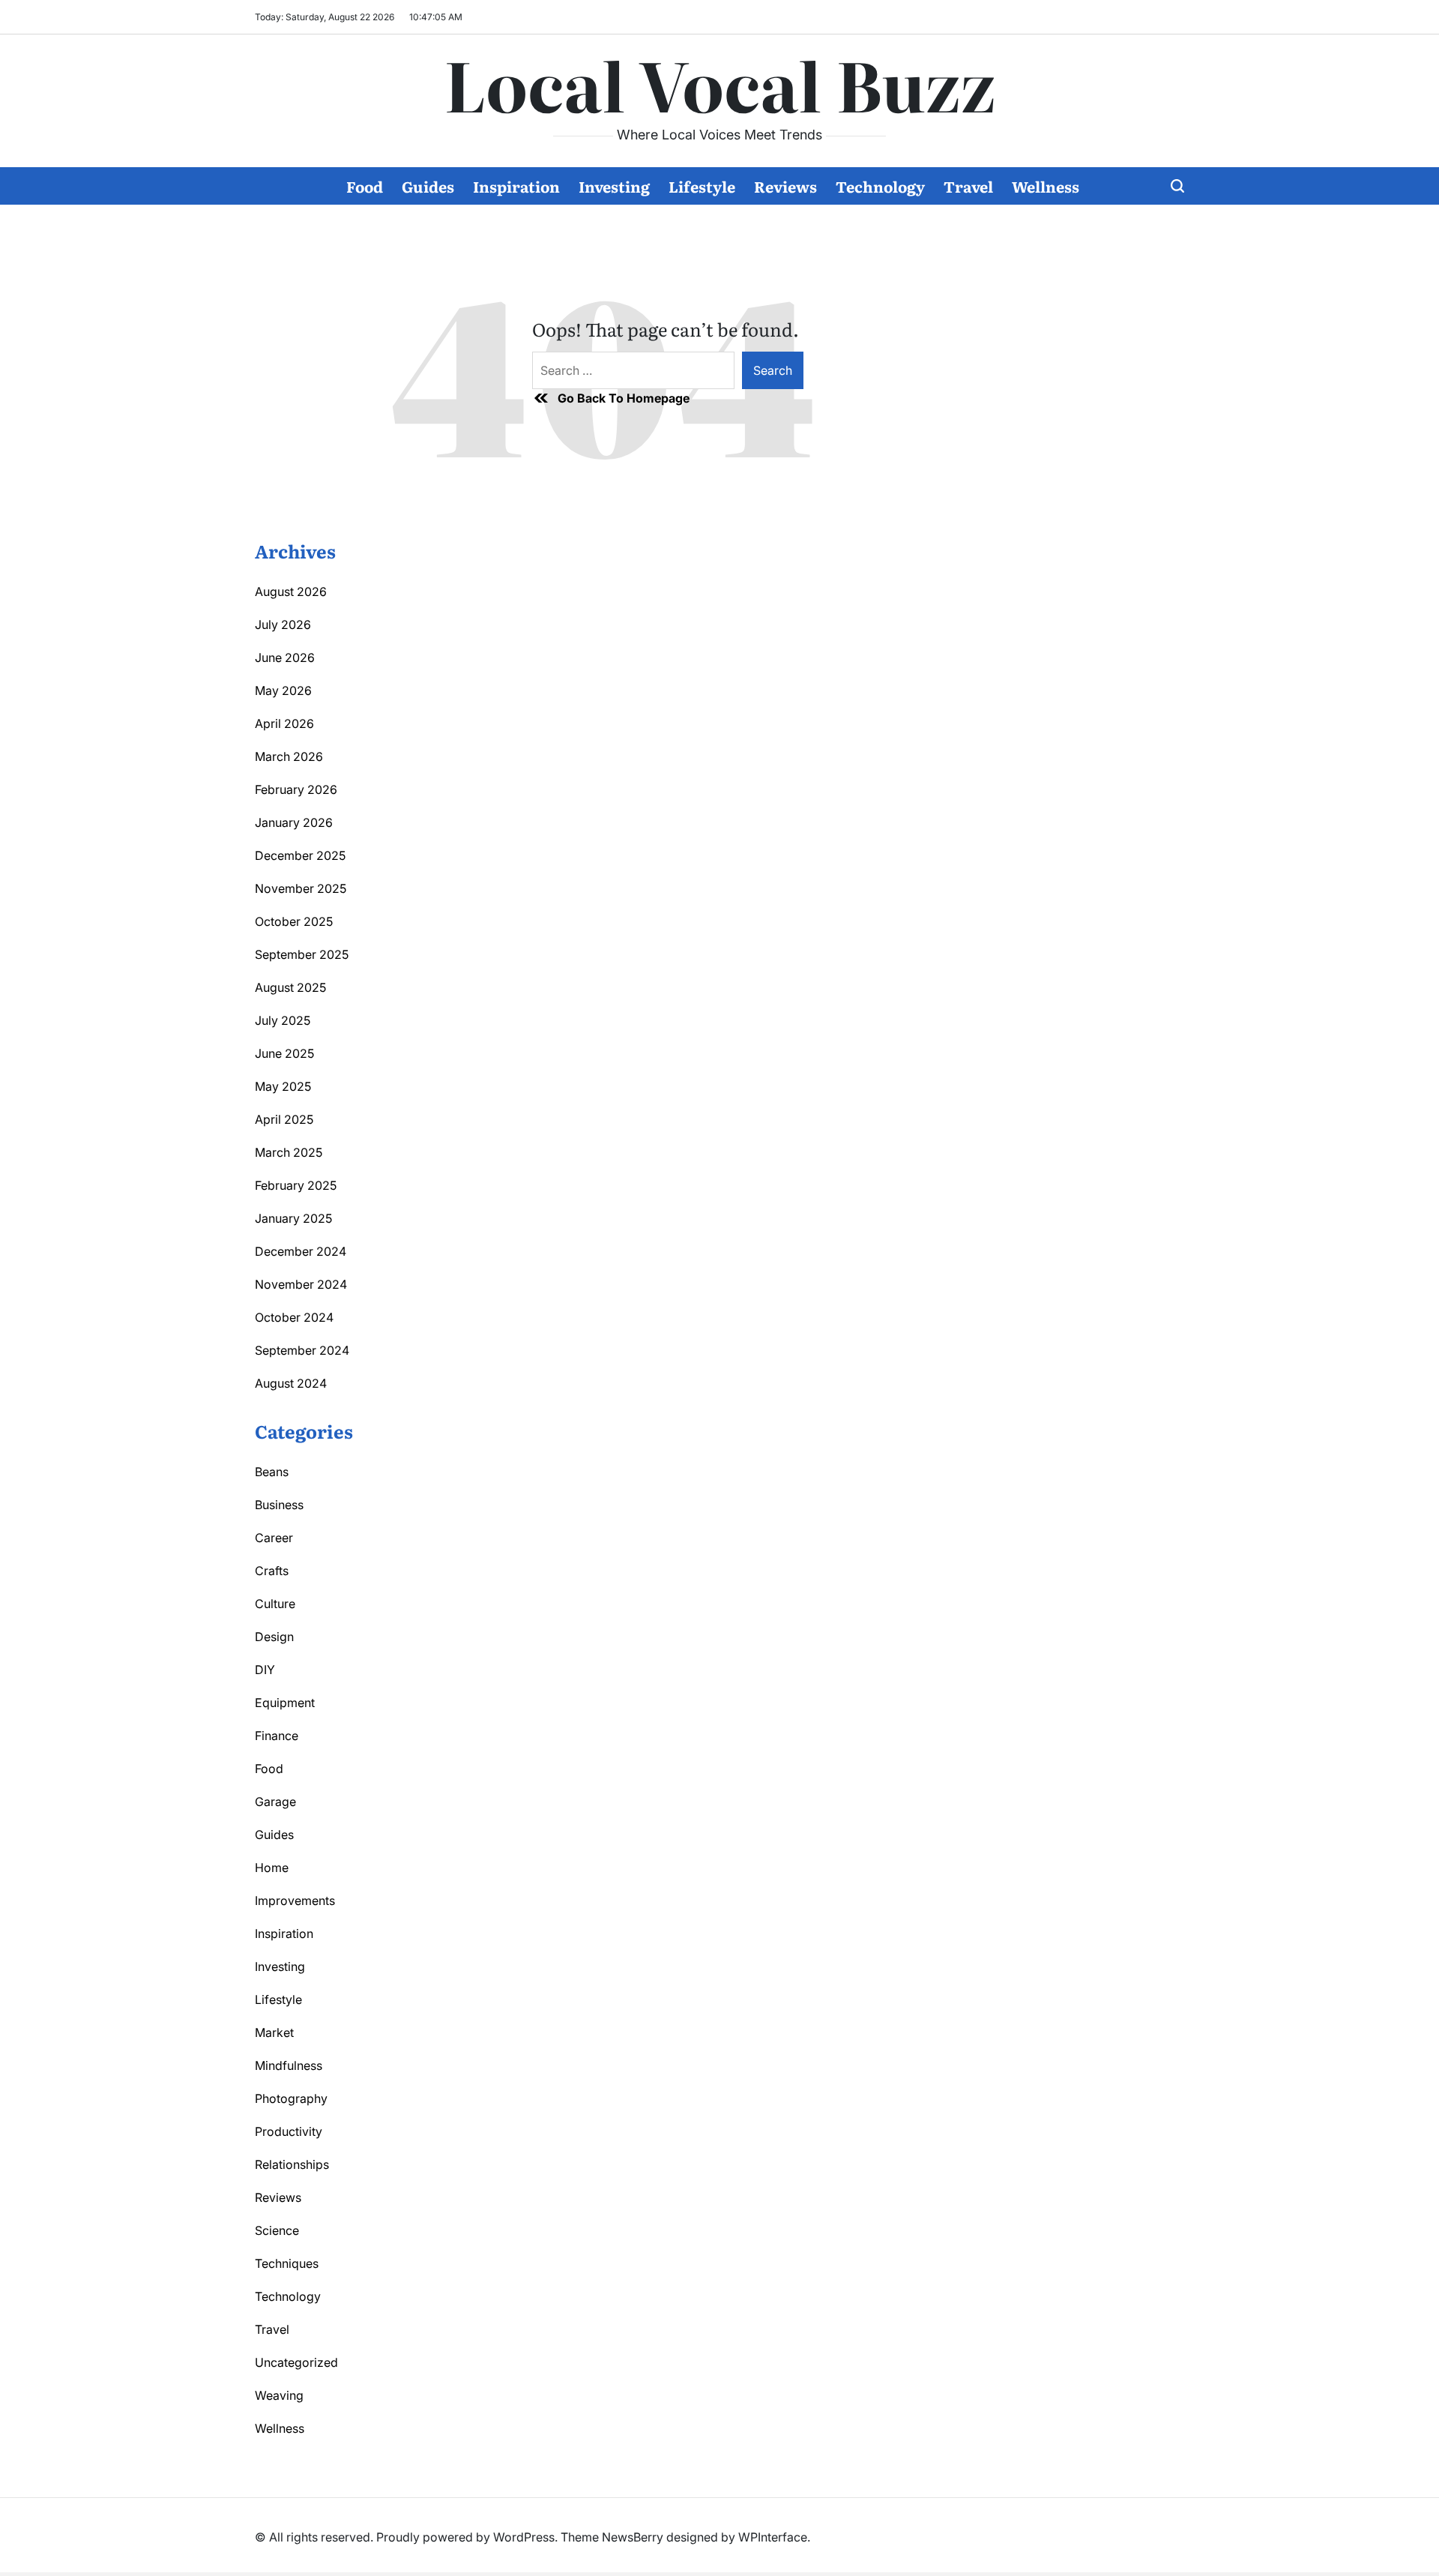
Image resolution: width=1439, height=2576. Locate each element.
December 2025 (300, 855)
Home (272, 1868)
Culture (275, 1604)
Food (365, 186)
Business (279, 1505)
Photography (291, 2098)
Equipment (285, 1703)
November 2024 (301, 1284)
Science (277, 2230)
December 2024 (301, 1251)
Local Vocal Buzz (720, 83)
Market (274, 2032)
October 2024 (294, 1317)
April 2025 (284, 1119)
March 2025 (289, 1152)
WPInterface (773, 2537)
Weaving (279, 2395)
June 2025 (284, 1053)
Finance (277, 1736)
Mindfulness (289, 2065)
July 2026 (283, 625)
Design (274, 1637)
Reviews (785, 186)
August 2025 (290, 987)
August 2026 (291, 592)
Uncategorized (296, 2362)
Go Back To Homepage (624, 398)
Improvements (295, 1901)
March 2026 (289, 756)
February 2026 (296, 789)
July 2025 (283, 1020)
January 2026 (294, 822)
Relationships (292, 2164)
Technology (880, 186)
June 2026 (285, 657)
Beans (272, 1472)
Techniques (287, 2263)
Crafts (272, 1571)
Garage (275, 1802)
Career (274, 1538)
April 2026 (284, 723)
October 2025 (294, 921)
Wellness (1046, 186)
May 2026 (283, 690)
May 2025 (283, 1086)
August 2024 (291, 1383)
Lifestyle (702, 186)
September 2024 (302, 1350)
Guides (428, 186)
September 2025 (302, 954)
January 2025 (293, 1218)
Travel (968, 186)
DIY (265, 1670)
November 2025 (301, 888)
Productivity (289, 2131)
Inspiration (516, 186)
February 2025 (296, 1185)
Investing (614, 186)
